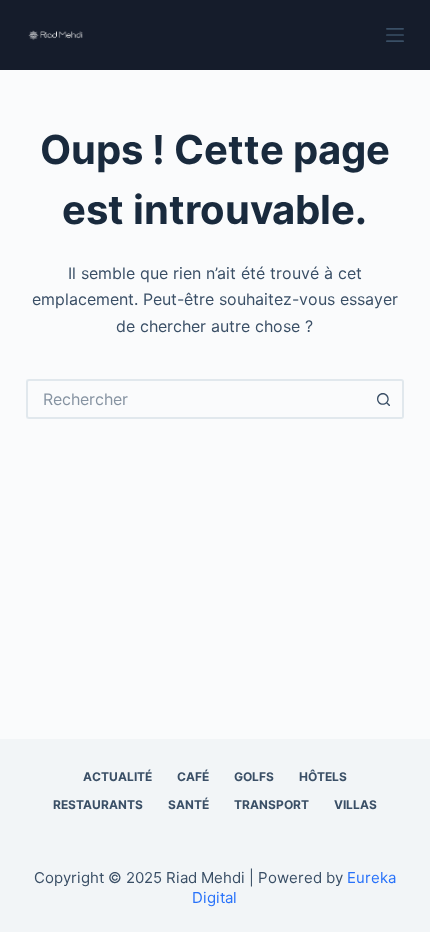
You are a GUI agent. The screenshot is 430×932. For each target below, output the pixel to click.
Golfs (254, 776)
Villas (355, 804)
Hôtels (323, 776)
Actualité (117, 776)
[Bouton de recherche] (384, 399)
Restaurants (98, 804)
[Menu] (395, 35)
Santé (188, 804)
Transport (271, 804)
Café (193, 776)
